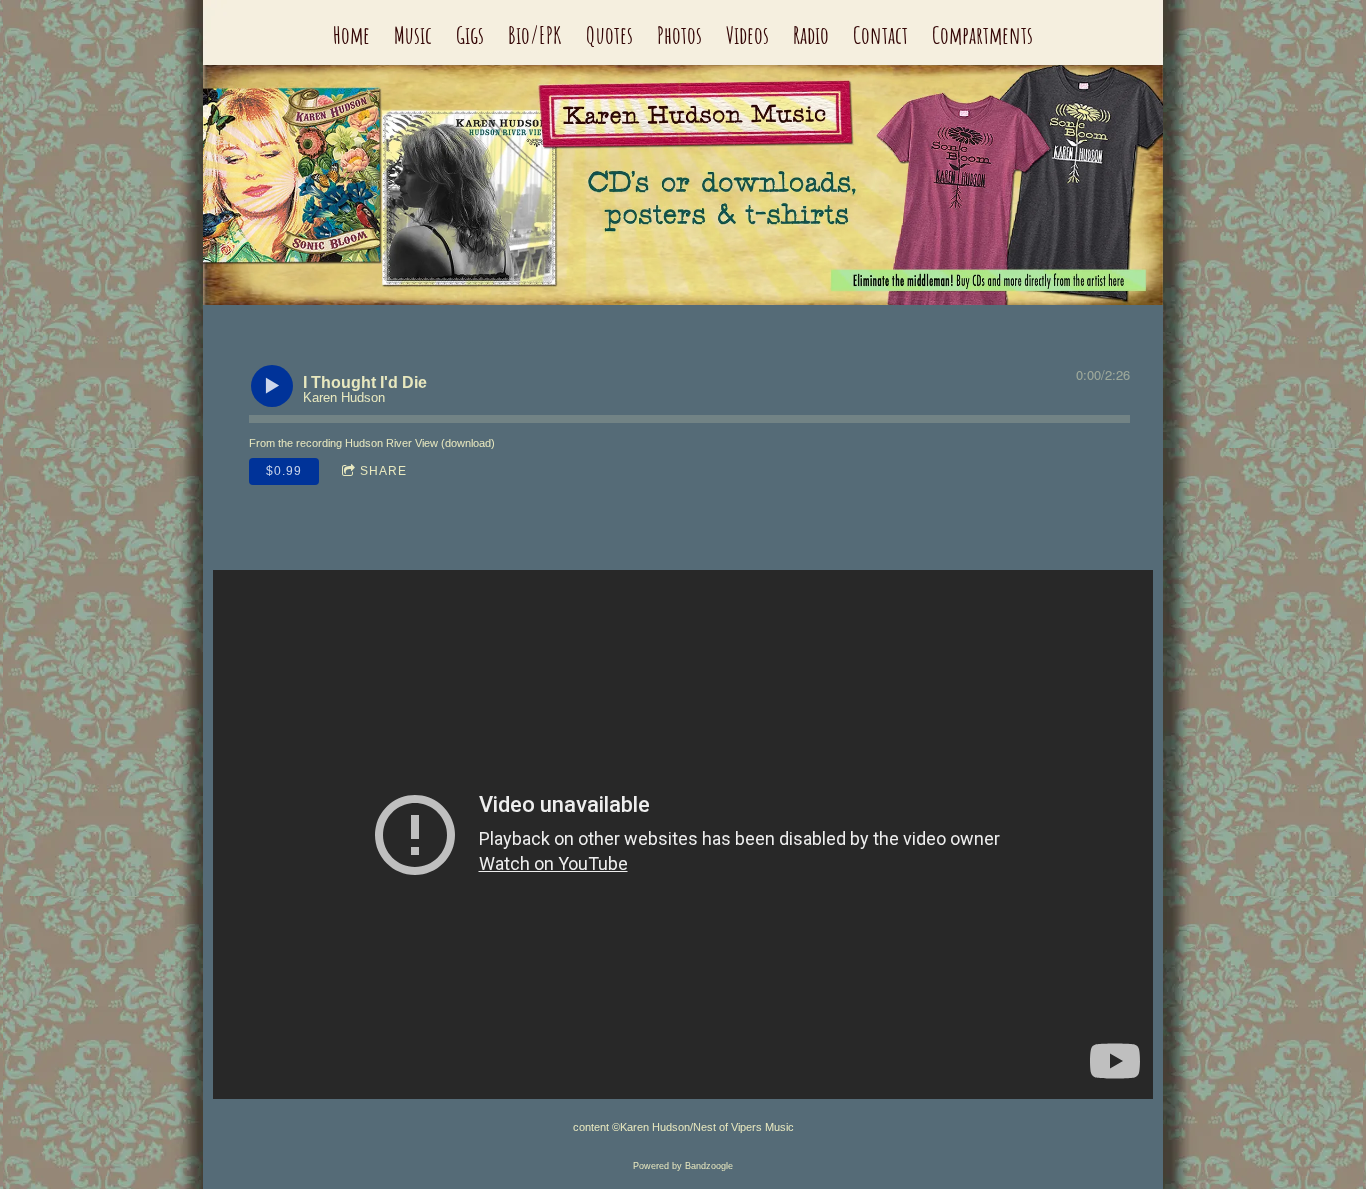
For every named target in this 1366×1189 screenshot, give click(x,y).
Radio (811, 35)
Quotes (609, 35)
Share (383, 471)
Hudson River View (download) (420, 443)
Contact (880, 35)
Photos (679, 35)
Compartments (982, 35)
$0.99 (284, 471)
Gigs (470, 35)
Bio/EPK (535, 35)
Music (413, 35)
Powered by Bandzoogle (683, 1166)
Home (351, 35)
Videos (747, 35)
